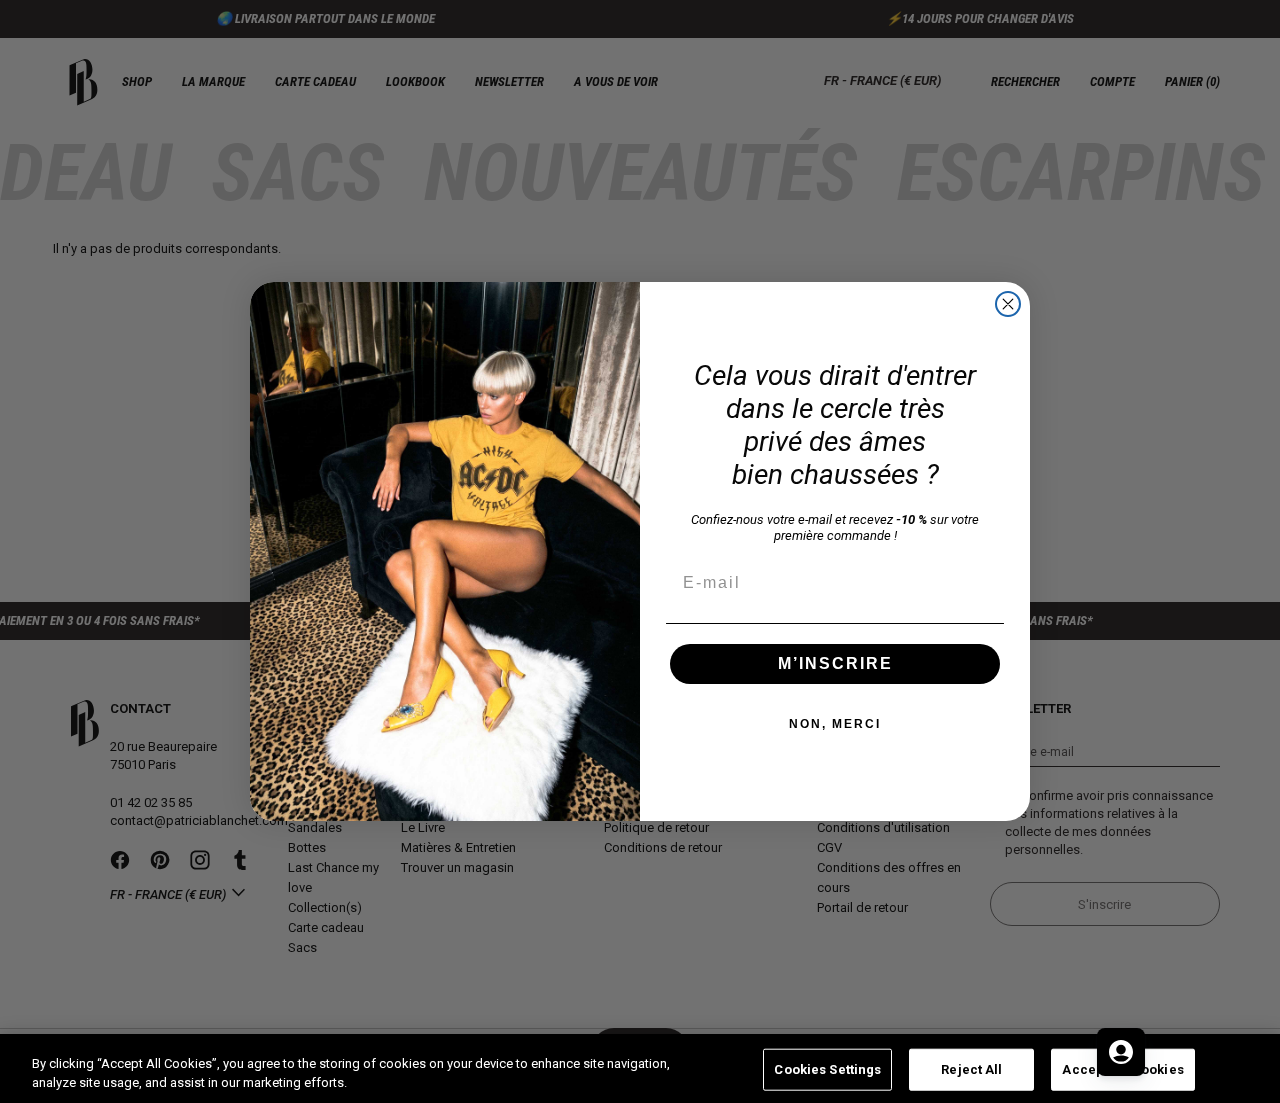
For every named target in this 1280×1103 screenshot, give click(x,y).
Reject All (971, 1069)
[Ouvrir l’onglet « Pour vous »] (1121, 1052)
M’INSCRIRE (835, 663)
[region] (640, 1068)
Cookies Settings (827, 1069)
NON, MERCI (835, 724)
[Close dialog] (1008, 304)
